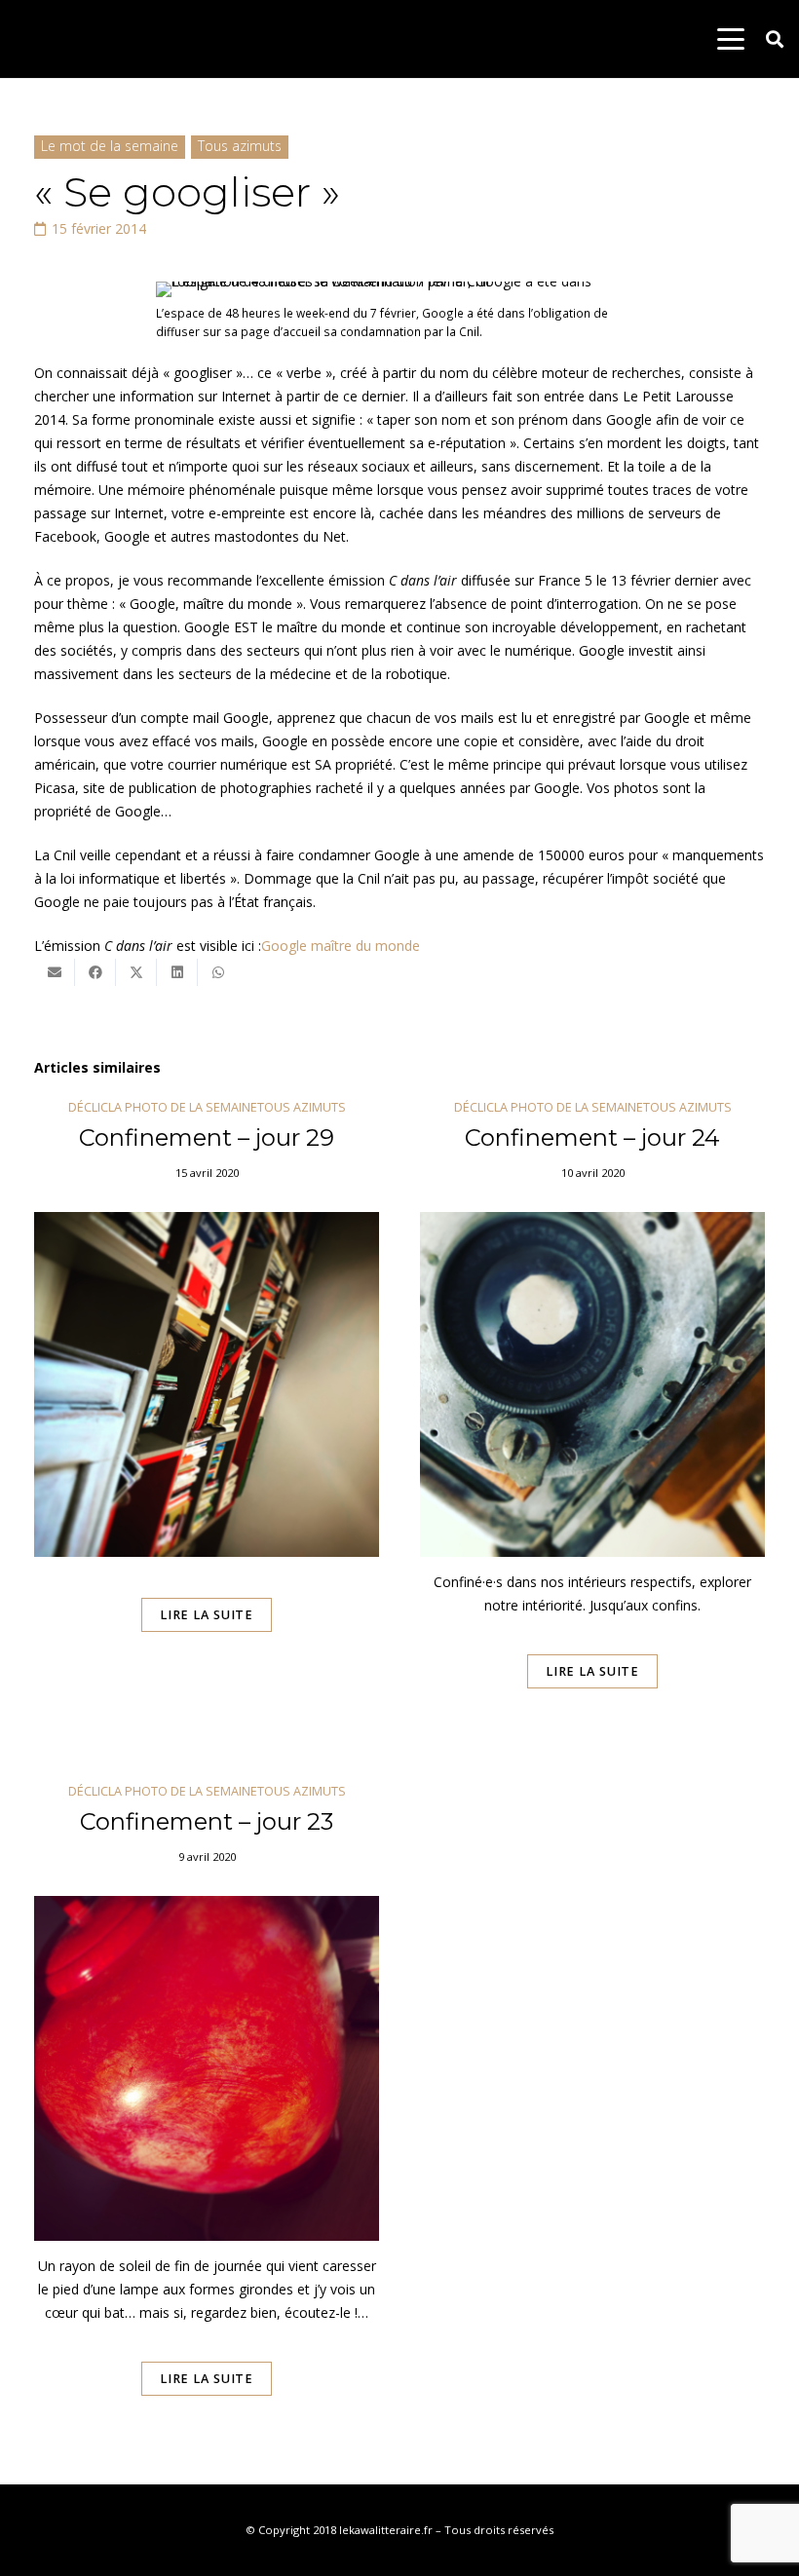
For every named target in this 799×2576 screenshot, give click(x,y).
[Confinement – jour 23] (207, 2117)
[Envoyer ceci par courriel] (55, 972)
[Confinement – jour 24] (592, 1421)
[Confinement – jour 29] (207, 1421)
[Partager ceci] (95, 972)
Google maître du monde (341, 946)
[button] (731, 39)
